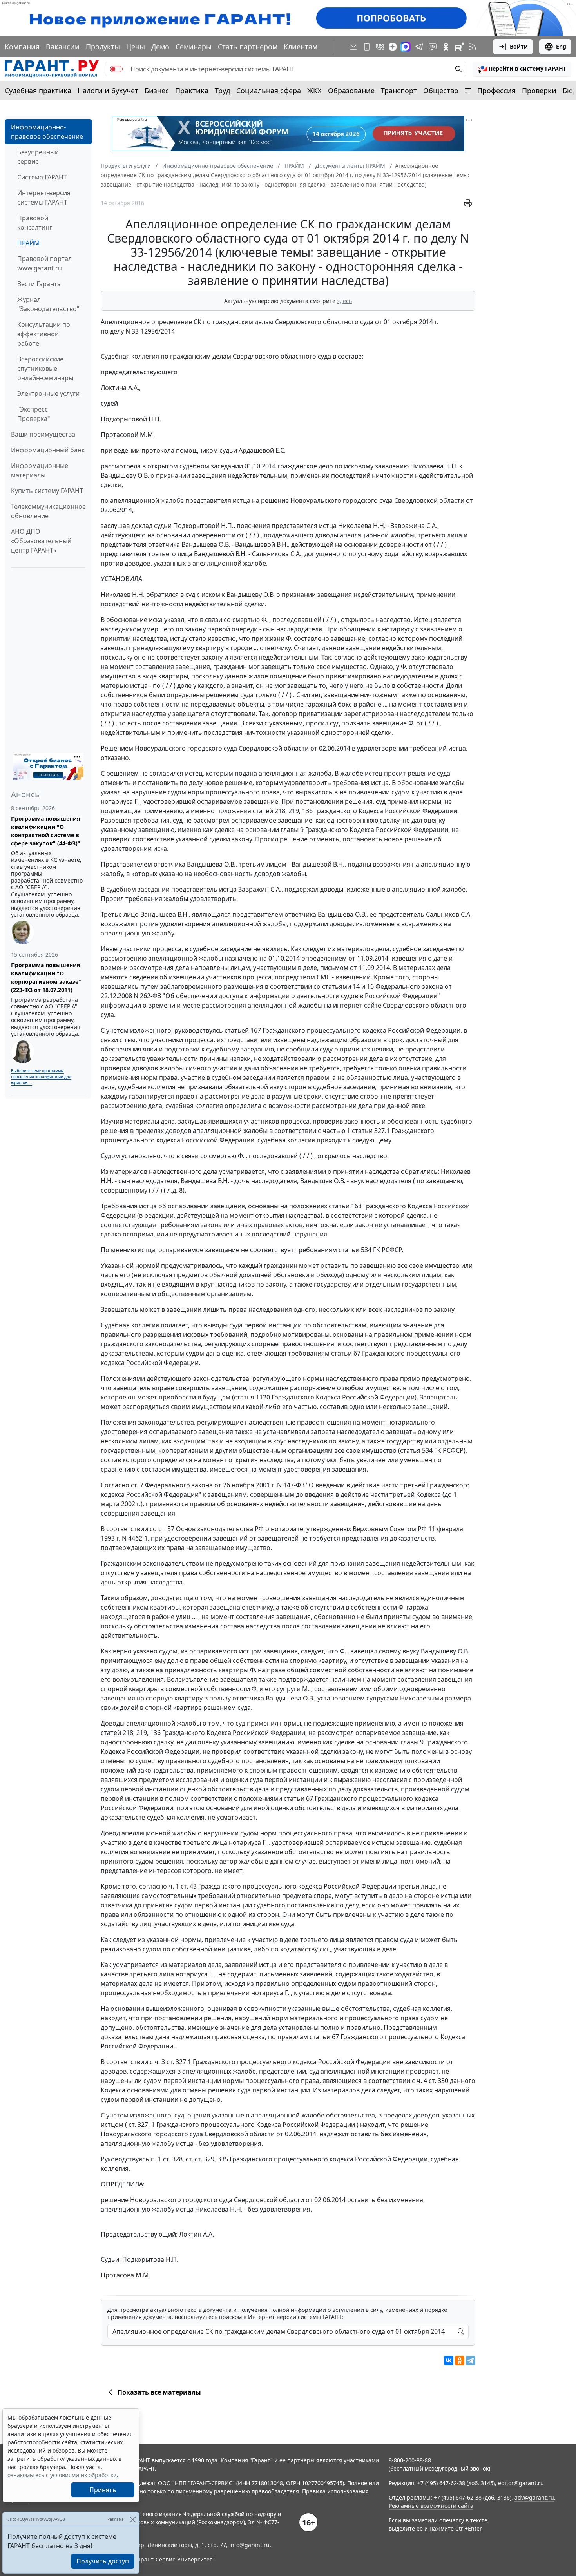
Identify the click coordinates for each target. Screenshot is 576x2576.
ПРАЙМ (29, 243)
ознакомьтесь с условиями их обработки (62, 2475)
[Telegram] (471, 2360)
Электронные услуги (48, 393)
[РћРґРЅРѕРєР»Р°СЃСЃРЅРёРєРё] (460, 2360)
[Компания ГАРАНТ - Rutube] (459, 47)
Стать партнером (248, 47)
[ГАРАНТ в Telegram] (419, 47)
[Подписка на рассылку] (353, 47)
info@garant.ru (249, 2545)
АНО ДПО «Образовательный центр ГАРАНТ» (41, 541)
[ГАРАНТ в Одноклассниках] (446, 47)
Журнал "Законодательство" (48, 304)
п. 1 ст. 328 (167, 2159)
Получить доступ (103, 2561)
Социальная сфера (269, 91)
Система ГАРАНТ (42, 177)
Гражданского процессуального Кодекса (219, 2125)
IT (468, 91)
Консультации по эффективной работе (44, 334)
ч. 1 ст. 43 (183, 1886)
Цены (136, 47)
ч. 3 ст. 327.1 (173, 2062)
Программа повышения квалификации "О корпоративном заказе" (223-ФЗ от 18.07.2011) (46, 977)
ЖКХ (314, 91)
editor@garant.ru (521, 2483)
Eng (561, 46)
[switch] (116, 69)
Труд (222, 91)
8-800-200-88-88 (410, 2460)
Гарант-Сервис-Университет (174, 2559)
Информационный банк (48, 450)
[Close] (133, 2519)
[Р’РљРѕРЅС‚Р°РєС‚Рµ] (449, 2360)
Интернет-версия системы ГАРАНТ (44, 198)
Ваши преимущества (43, 434)
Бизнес (157, 91)
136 (307, 811)
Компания (22, 47)
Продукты (103, 47)
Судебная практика (38, 91)
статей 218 (269, 811)
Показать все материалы (159, 2392)
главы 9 (292, 830)
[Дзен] (393, 47)
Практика (192, 91)
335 (223, 2159)
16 (370, 986)
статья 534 (416, 1450)
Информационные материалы (40, 470)
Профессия (496, 91)
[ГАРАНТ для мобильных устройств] (367, 47)
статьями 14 (341, 986)
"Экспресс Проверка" (34, 414)
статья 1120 (252, 1397)
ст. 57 (166, 1529)
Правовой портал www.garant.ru (44, 263)
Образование (351, 91)
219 (294, 811)
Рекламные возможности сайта (431, 2506)
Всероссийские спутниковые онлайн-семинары (45, 368)
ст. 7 (137, 1485)
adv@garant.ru (534, 2497)
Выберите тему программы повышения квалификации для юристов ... (41, 1077)
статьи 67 (346, 1353)
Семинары (194, 47)
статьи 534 (355, 1250)
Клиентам (301, 47)
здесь (344, 301)
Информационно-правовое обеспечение (47, 132)
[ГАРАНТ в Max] (406, 47)
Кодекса (428, 1494)
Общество (441, 91)
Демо (160, 47)
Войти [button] (519, 46)
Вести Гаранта (39, 284)
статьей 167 (243, 1030)
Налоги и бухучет (108, 91)
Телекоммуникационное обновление (48, 511)
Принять (103, 2490)
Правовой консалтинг (35, 223)
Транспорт (399, 91)
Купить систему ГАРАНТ (47, 491)
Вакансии (63, 47)
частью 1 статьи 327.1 (356, 1131)
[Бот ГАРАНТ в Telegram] (433, 47)
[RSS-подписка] (473, 47)
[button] (522, 69)
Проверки (539, 91)
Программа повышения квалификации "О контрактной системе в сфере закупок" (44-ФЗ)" (46, 831)
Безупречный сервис (38, 157)
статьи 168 (345, 1206)
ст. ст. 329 (200, 2159)
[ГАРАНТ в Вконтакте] (380, 47)
